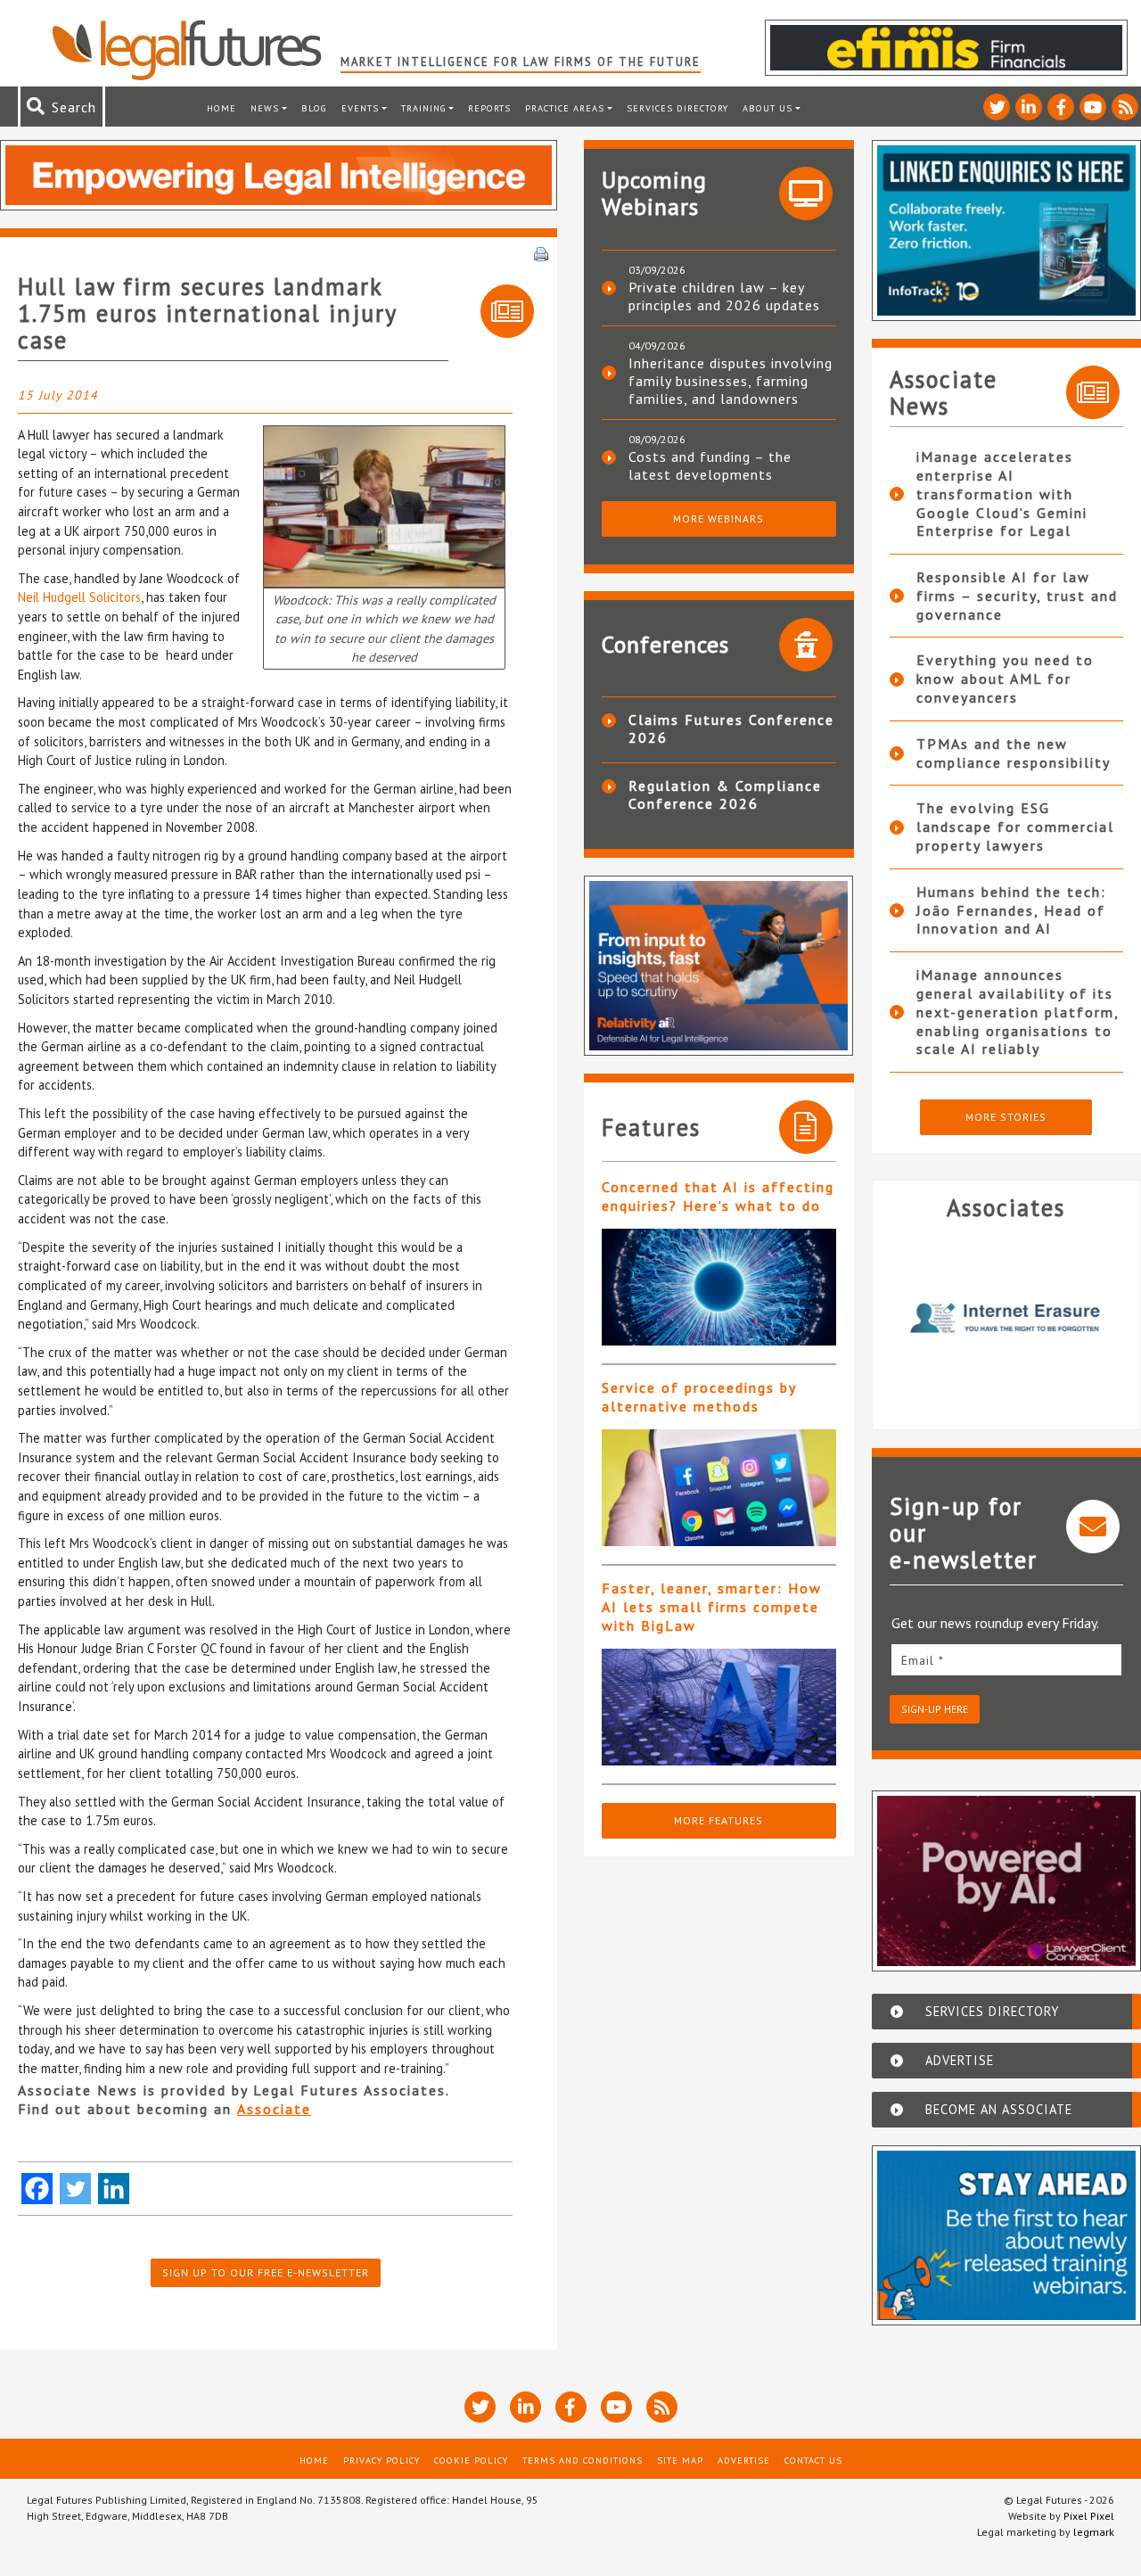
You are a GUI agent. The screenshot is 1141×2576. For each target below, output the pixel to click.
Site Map (680, 2460)
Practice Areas (565, 108)
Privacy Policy (382, 2460)
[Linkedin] (114, 2189)
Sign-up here (935, 1709)
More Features (718, 1820)
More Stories (1006, 1117)
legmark (1094, 2532)
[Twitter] (75, 2189)
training (424, 108)
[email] (1007, 1660)
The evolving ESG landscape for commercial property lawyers (1015, 827)
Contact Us (813, 2460)
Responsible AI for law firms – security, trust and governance (1017, 596)
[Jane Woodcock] (384, 504)
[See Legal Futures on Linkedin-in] (1029, 107)
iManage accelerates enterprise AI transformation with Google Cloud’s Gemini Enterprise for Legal (1002, 494)
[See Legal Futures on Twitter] (997, 107)
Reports (489, 108)
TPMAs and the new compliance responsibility (1014, 753)
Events (360, 108)
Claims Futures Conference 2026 (731, 728)
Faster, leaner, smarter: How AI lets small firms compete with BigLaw (712, 1607)
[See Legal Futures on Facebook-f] (1061, 107)
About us (768, 108)
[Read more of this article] (719, 1287)
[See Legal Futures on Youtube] (1093, 107)
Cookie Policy (471, 2460)
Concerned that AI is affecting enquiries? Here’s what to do (718, 1196)
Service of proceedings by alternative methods (699, 1397)
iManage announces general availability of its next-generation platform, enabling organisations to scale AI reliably (1018, 1012)
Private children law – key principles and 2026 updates (724, 296)
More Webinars (718, 518)
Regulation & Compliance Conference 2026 (725, 794)
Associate (274, 2109)
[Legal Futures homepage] (196, 50)
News (265, 108)
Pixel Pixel (1089, 2516)
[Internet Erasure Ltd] (1007, 1318)
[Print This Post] (541, 252)
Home (222, 108)
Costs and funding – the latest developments (710, 465)
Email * (923, 1660)
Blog (314, 108)
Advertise (744, 2460)
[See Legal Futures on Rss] (1125, 107)
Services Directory (677, 108)
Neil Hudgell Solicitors (79, 597)
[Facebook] (37, 2189)
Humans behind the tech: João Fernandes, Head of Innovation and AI (1011, 910)
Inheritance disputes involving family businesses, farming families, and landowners (731, 381)
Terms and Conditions (583, 2460)
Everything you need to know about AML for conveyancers (1005, 679)
